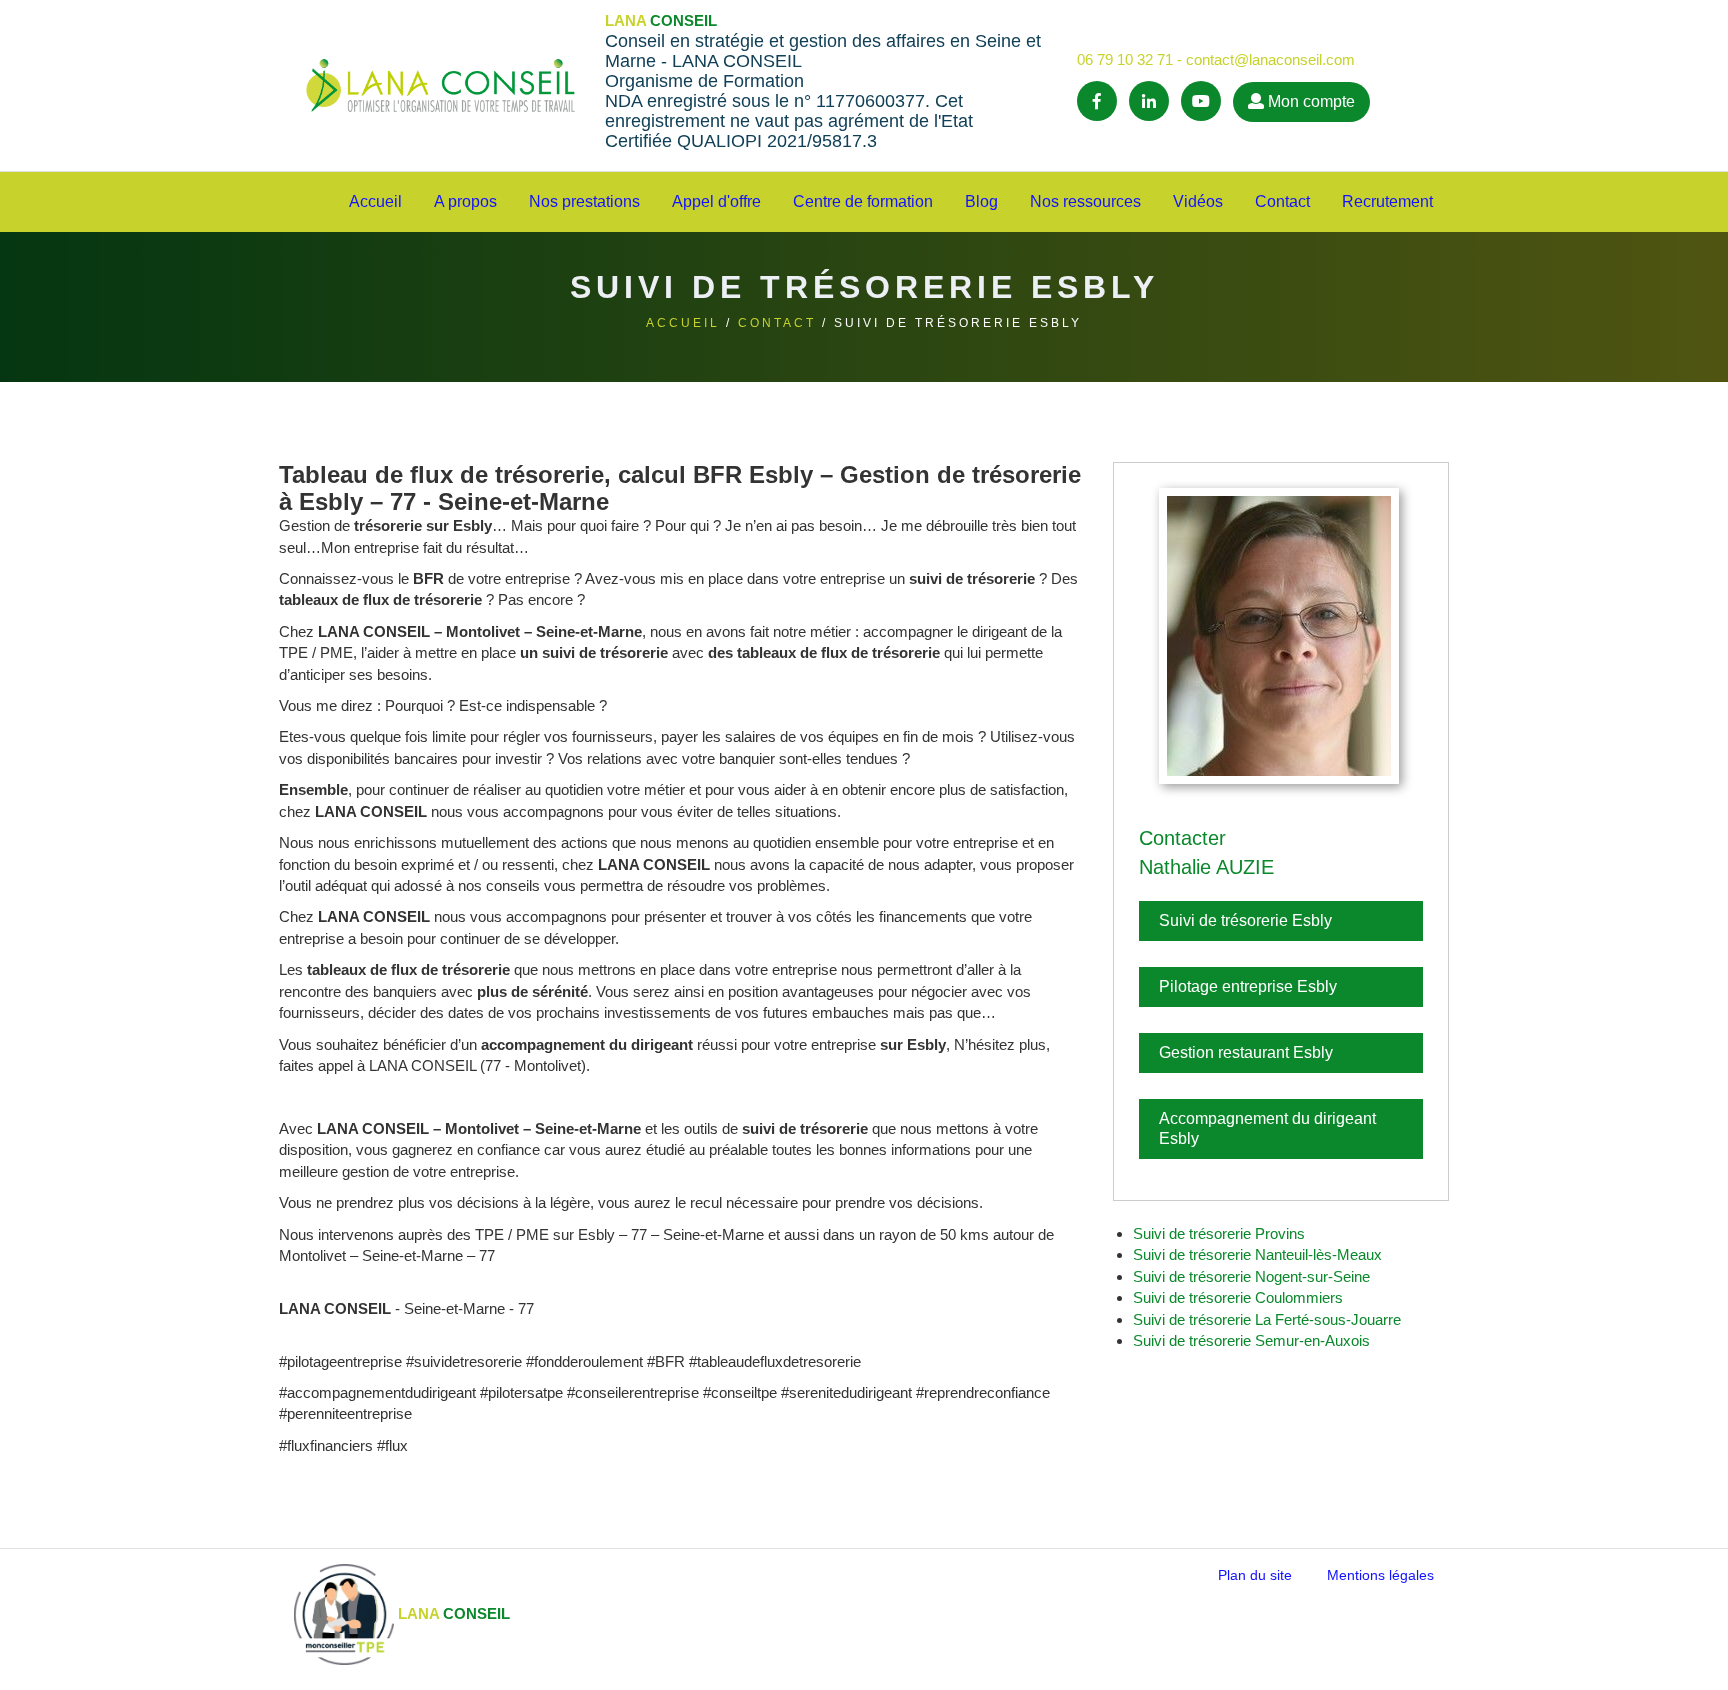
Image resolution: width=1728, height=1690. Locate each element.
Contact (777, 323)
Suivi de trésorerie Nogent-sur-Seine (1251, 1276)
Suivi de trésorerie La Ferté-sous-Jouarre (1267, 1319)
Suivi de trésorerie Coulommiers (1238, 1297)
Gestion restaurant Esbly (1246, 1052)
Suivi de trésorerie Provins (1219, 1233)
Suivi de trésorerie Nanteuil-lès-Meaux (1257, 1254)
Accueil (375, 201)
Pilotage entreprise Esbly (1248, 986)
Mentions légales (1380, 1575)
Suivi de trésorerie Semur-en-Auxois (1251, 1340)
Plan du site (1255, 1575)
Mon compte (1309, 101)
